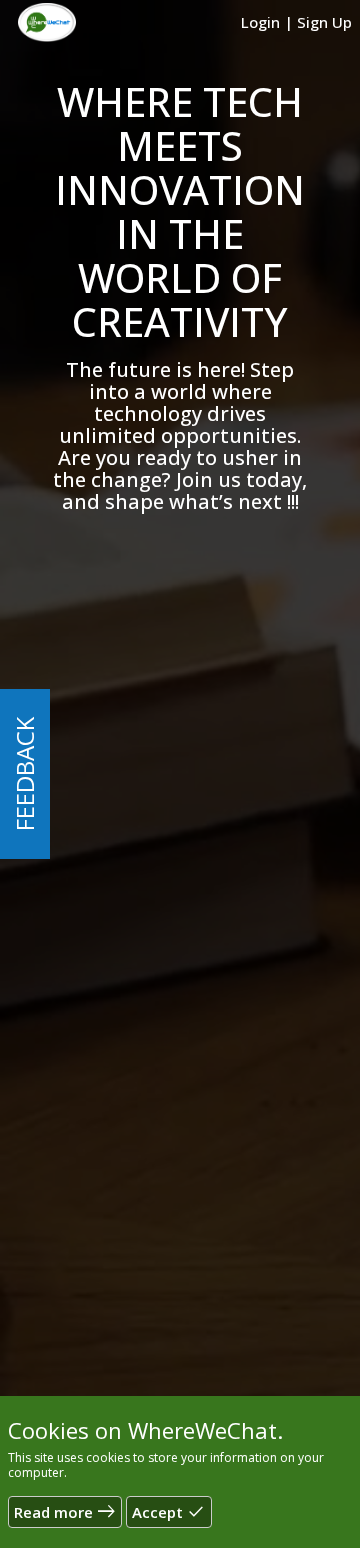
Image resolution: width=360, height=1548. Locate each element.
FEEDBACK (24, 774)
